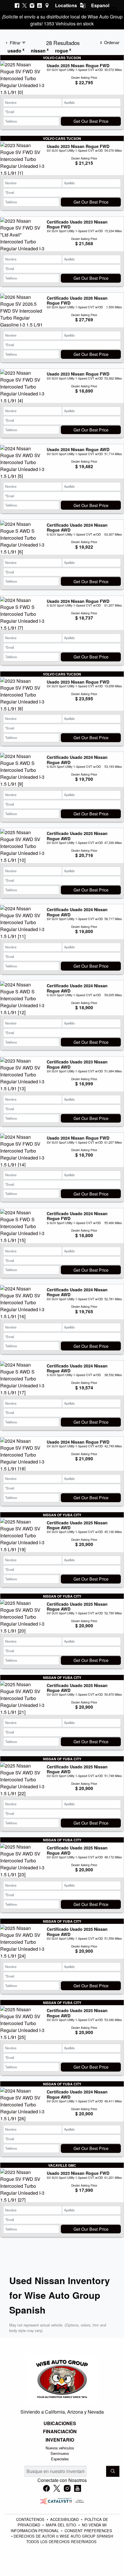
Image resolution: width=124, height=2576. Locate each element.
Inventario (60, 2440)
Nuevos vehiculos (60, 2448)
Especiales (60, 2459)
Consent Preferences (88, 2531)
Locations (66, 5)
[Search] (113, 2471)
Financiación (60, 2431)
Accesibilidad (65, 2519)
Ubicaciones (60, 2423)
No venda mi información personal (59, 2528)
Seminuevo (60, 2453)
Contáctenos (31, 2519)
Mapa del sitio (62, 2525)
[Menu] (111, 12)
